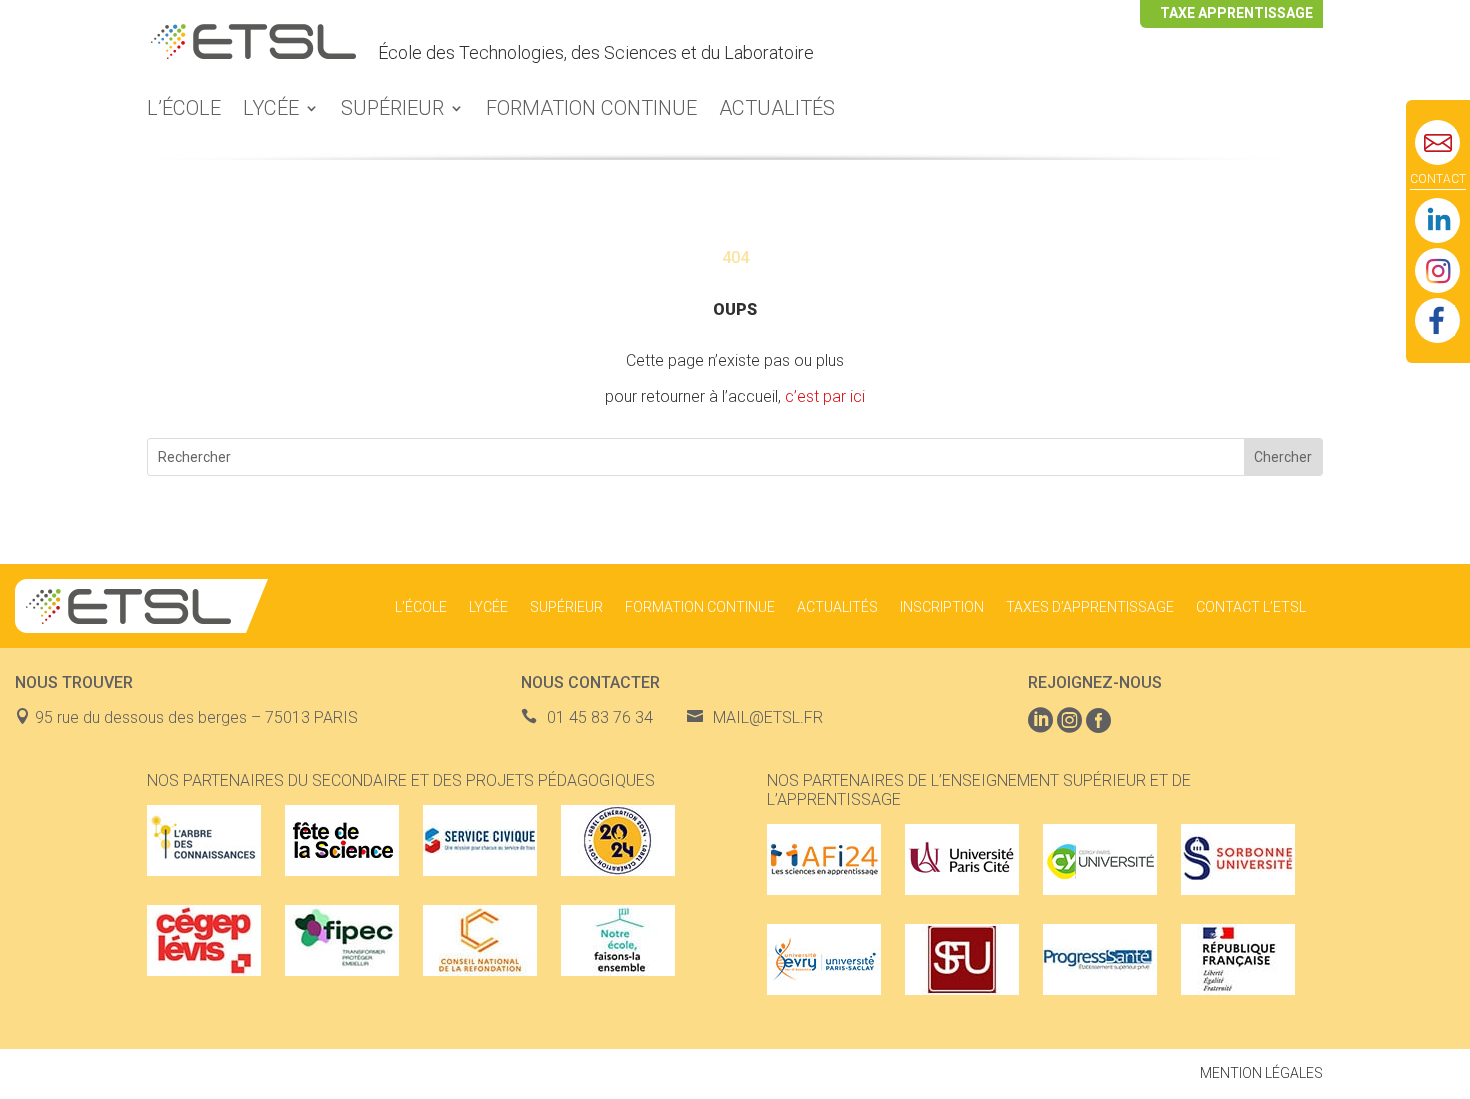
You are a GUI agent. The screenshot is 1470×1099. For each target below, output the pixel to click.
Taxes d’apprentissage (1090, 607)
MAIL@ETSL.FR (768, 717)
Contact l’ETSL (1251, 607)
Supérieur (392, 110)
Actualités (777, 110)
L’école (421, 607)
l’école (184, 110)
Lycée (271, 110)
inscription (942, 607)
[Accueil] (253, 52)
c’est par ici (825, 396)
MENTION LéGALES (1261, 1073)
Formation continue (591, 110)
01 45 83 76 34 (600, 717)
